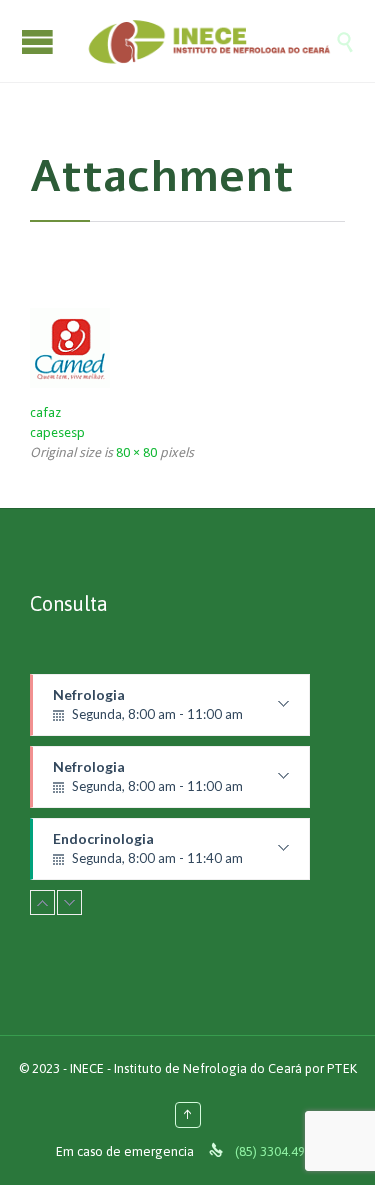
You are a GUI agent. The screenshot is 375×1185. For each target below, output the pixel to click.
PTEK (342, 1068)
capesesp (57, 432)
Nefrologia (151, 711)
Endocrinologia (154, 855)
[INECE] (207, 41)
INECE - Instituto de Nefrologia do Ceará (186, 1068)
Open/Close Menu (40, 41)
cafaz (45, 412)
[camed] (187, 348)
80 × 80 (136, 452)
